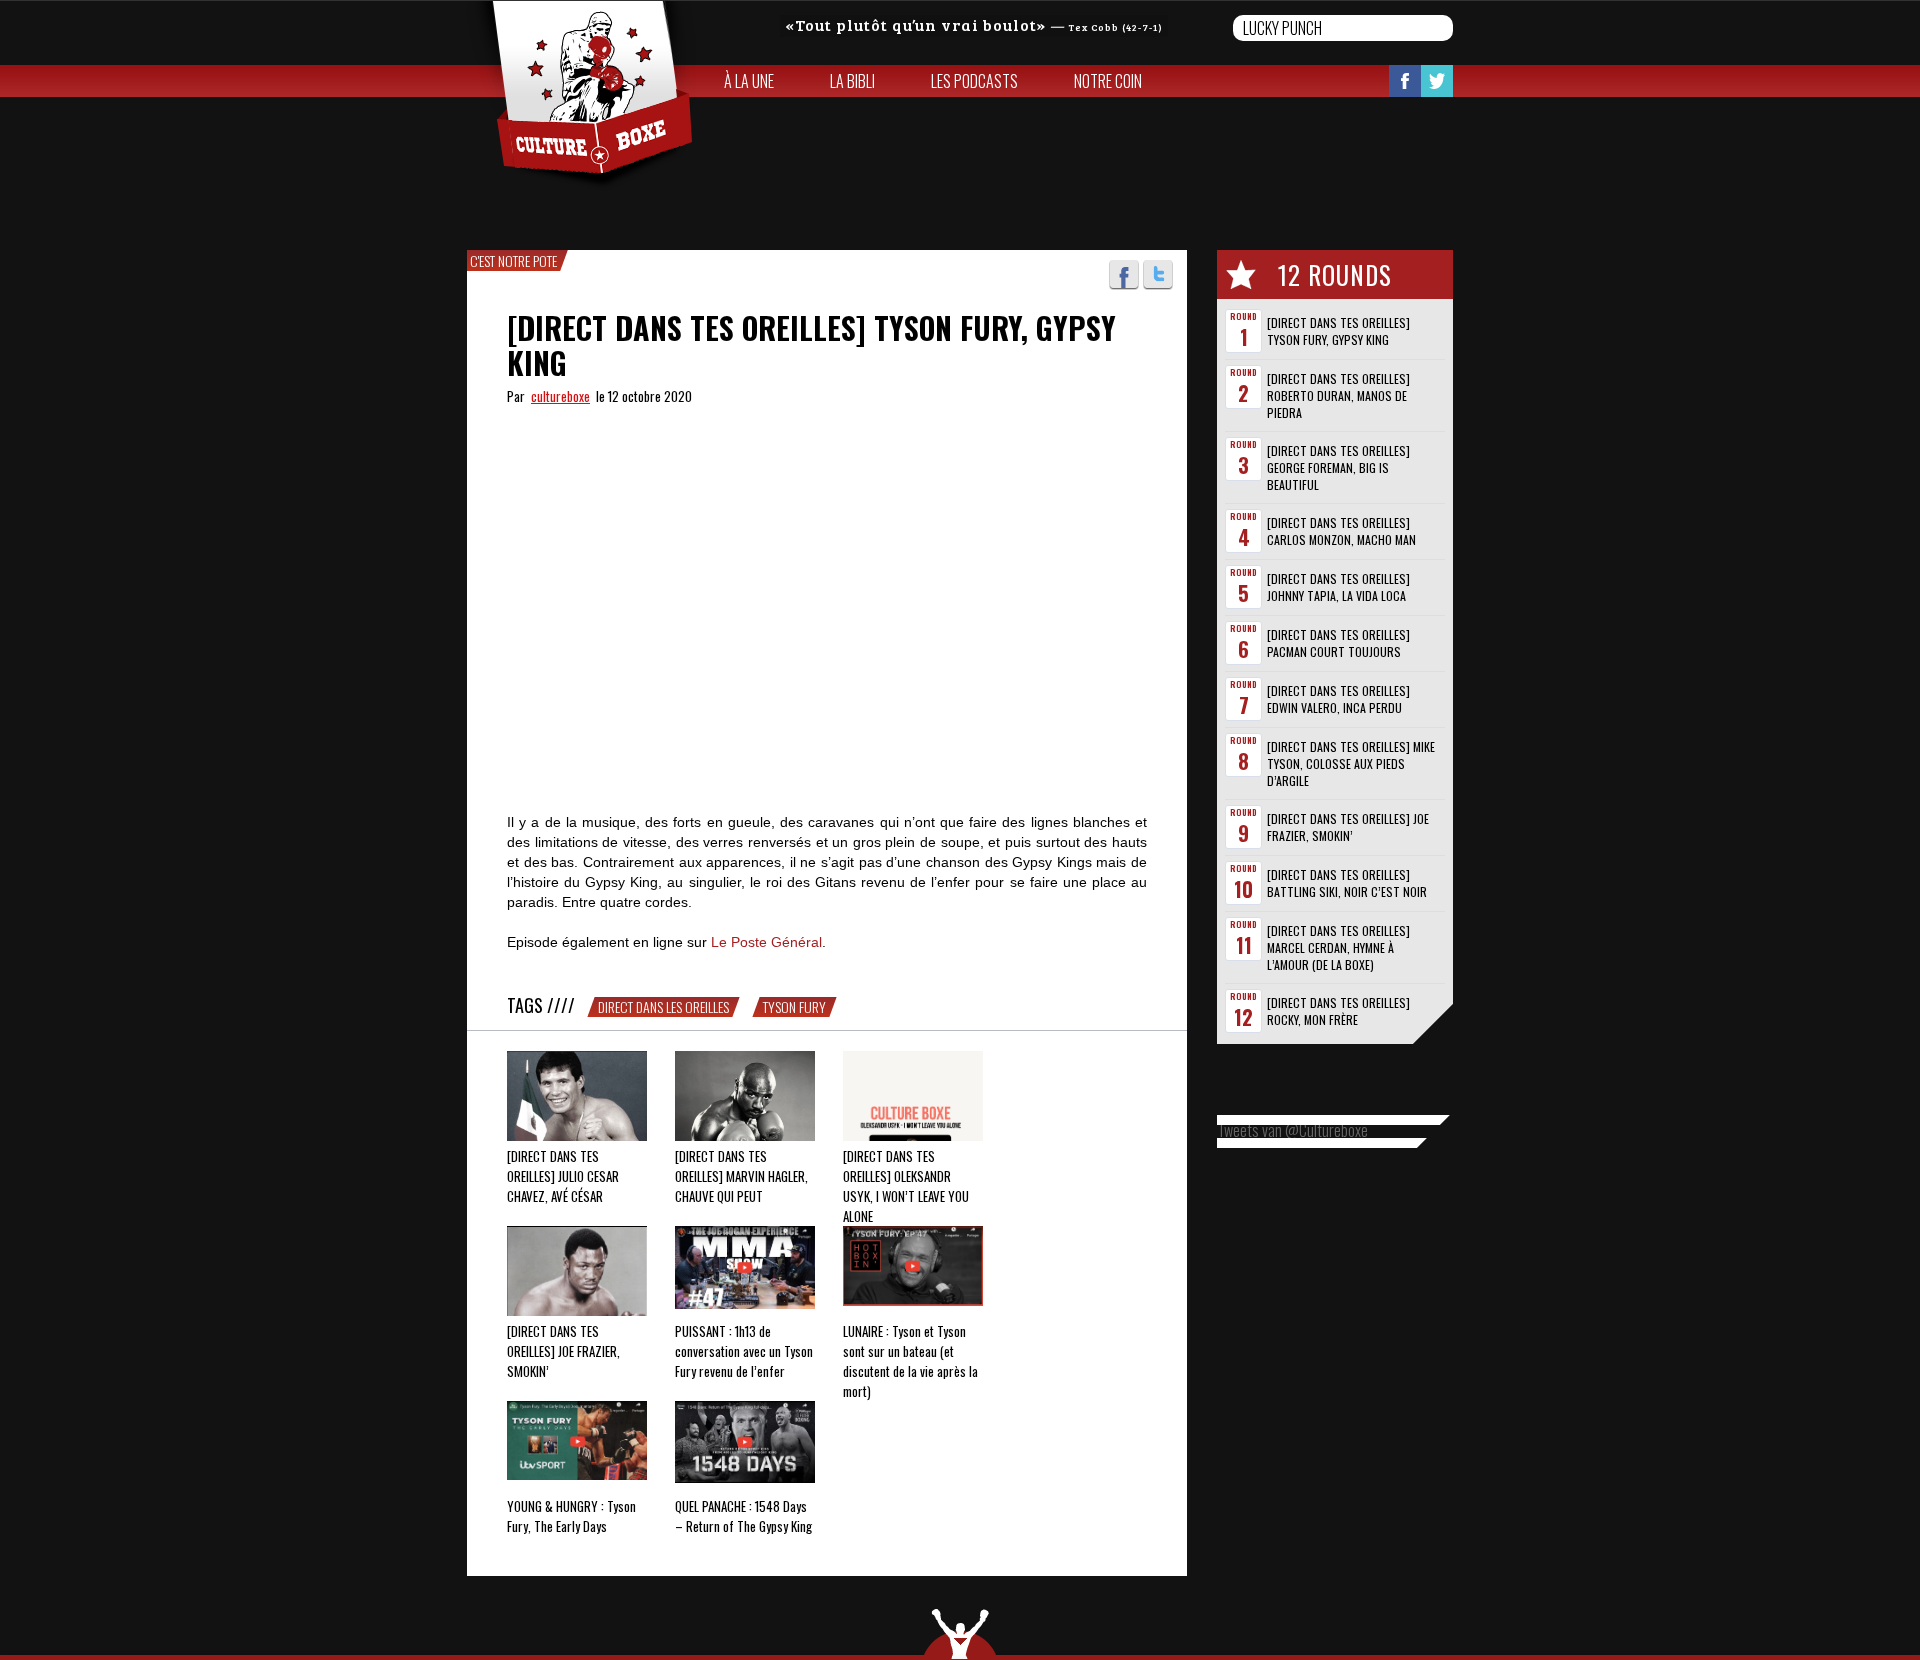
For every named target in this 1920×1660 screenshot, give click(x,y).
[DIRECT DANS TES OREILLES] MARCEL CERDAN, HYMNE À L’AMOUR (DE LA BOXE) (1338, 947)
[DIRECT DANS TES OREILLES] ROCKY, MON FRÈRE (1338, 1011)
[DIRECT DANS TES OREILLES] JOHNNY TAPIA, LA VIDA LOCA (1338, 587)
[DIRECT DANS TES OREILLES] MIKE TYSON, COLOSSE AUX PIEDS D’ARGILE (1351, 763)
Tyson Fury (794, 1007)
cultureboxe (560, 396)
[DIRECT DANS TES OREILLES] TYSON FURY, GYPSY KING (1338, 331)
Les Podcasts (974, 81)
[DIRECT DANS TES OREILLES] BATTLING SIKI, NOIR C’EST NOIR (1347, 883)
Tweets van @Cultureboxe (1292, 1130)
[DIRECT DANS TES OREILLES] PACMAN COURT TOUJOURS (1338, 643)
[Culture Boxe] (581, 96)
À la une (749, 81)
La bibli (852, 81)
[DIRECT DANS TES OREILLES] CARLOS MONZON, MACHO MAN (1341, 531)
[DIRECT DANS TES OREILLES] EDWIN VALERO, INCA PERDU (1338, 699)
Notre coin (1108, 81)
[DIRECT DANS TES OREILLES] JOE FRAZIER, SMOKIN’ (1348, 827)
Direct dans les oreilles (663, 1007)
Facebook (1405, 81)
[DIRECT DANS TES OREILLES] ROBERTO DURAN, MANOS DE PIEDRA (1338, 395)
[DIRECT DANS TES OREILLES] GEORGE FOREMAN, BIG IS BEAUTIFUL (1338, 467)
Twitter (1437, 81)
